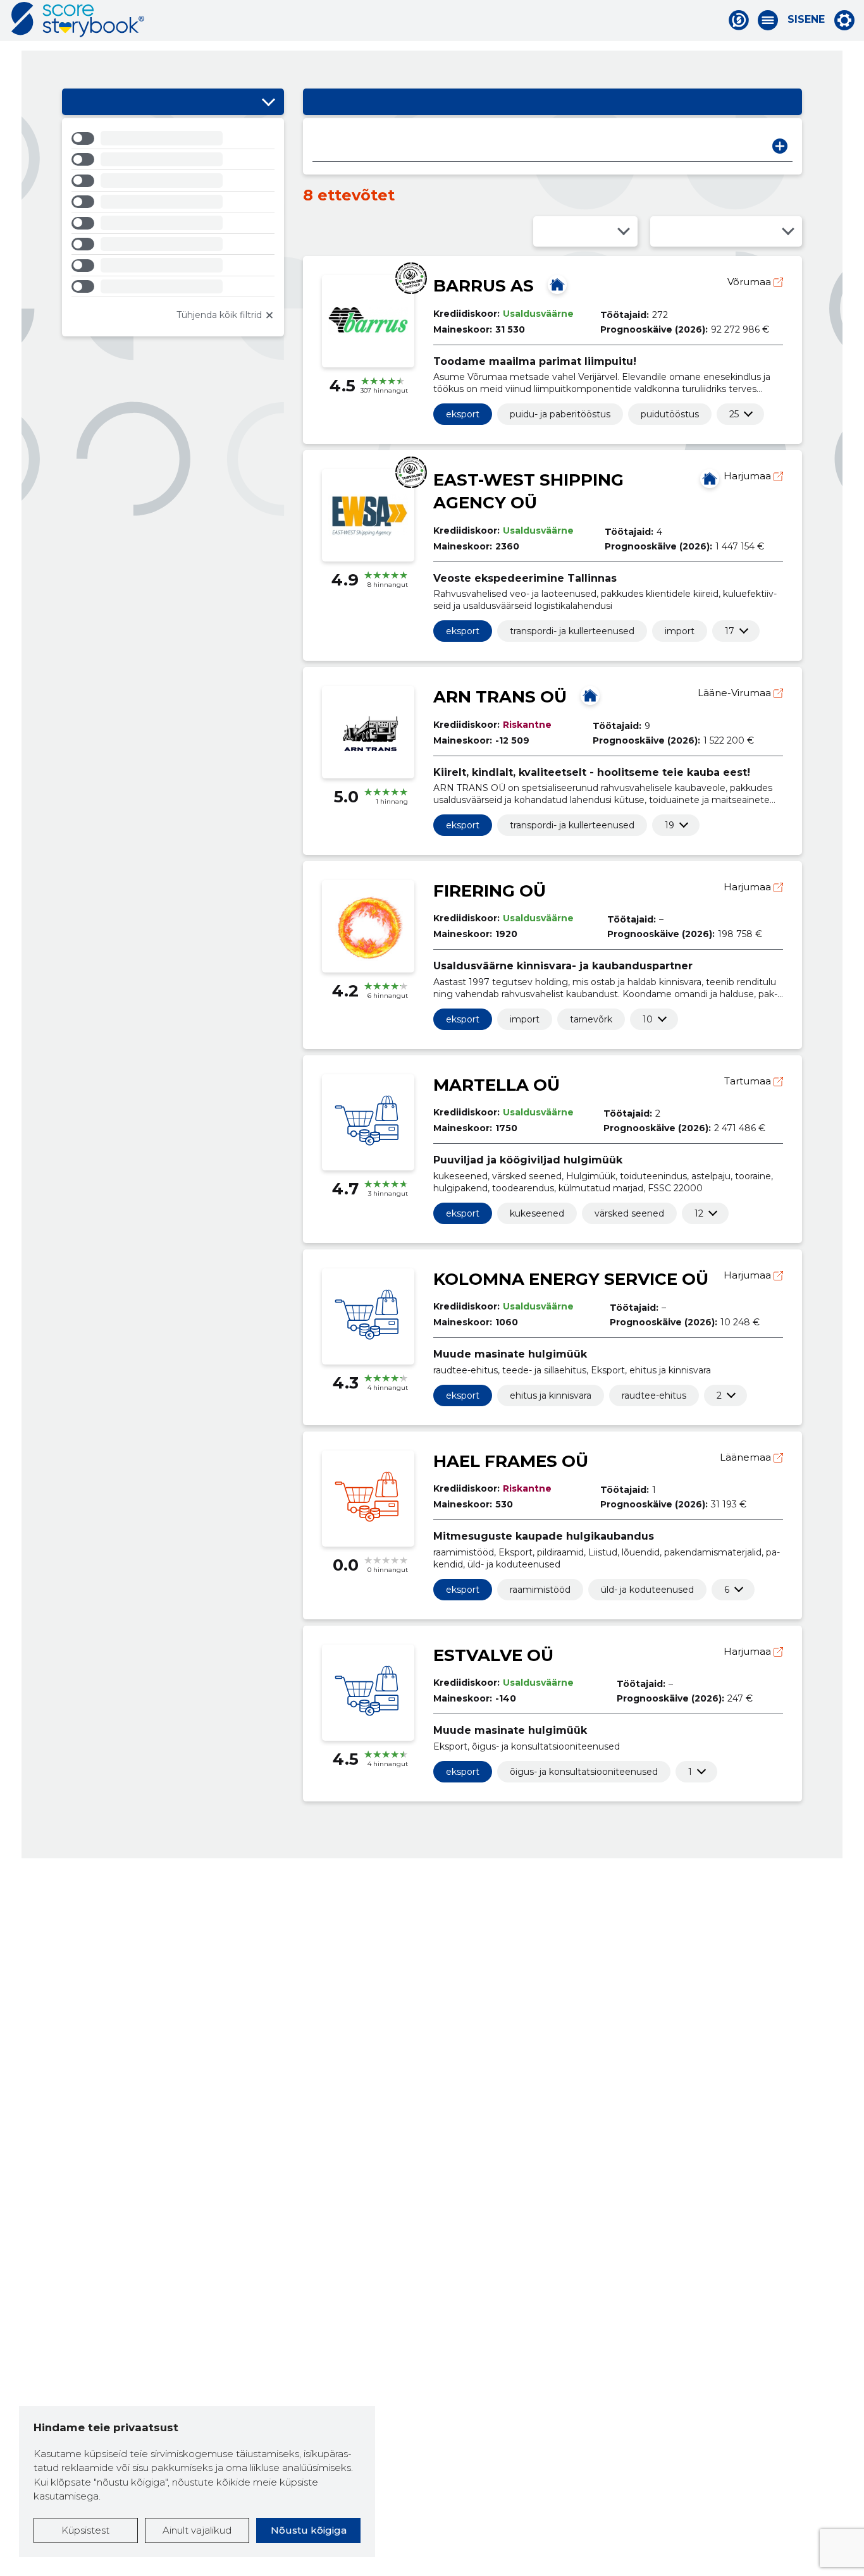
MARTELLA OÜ (497, 1085)
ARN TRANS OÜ (500, 697)
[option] (173, 140)
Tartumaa (749, 1081)
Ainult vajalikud (197, 2530)
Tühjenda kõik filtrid (219, 315)
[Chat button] (739, 20)
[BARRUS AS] (557, 285)
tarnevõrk (591, 1019)
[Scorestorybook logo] (78, 20)
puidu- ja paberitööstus (560, 414)
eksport (463, 414)
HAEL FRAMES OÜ (511, 1461)
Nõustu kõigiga (309, 2530)
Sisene (806, 20)
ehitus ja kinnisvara (551, 1395)
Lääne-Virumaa (736, 693)
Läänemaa (747, 1457)
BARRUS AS (484, 286)
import (680, 631)
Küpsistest (85, 2530)
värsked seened (629, 1213)
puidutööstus (670, 414)
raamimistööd (540, 1590)
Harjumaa (749, 476)
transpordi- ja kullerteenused (572, 631)
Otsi (780, 146)
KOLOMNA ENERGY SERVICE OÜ (571, 1279)
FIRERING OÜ (490, 891)
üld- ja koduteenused (647, 1590)
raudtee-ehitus (654, 1395)
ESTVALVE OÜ (493, 1655)
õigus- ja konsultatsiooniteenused (584, 1772)
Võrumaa (750, 282)
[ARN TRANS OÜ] (590, 696)
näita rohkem (734, 414)
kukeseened (537, 1213)
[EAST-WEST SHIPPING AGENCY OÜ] (710, 479)
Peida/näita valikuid (268, 102)
